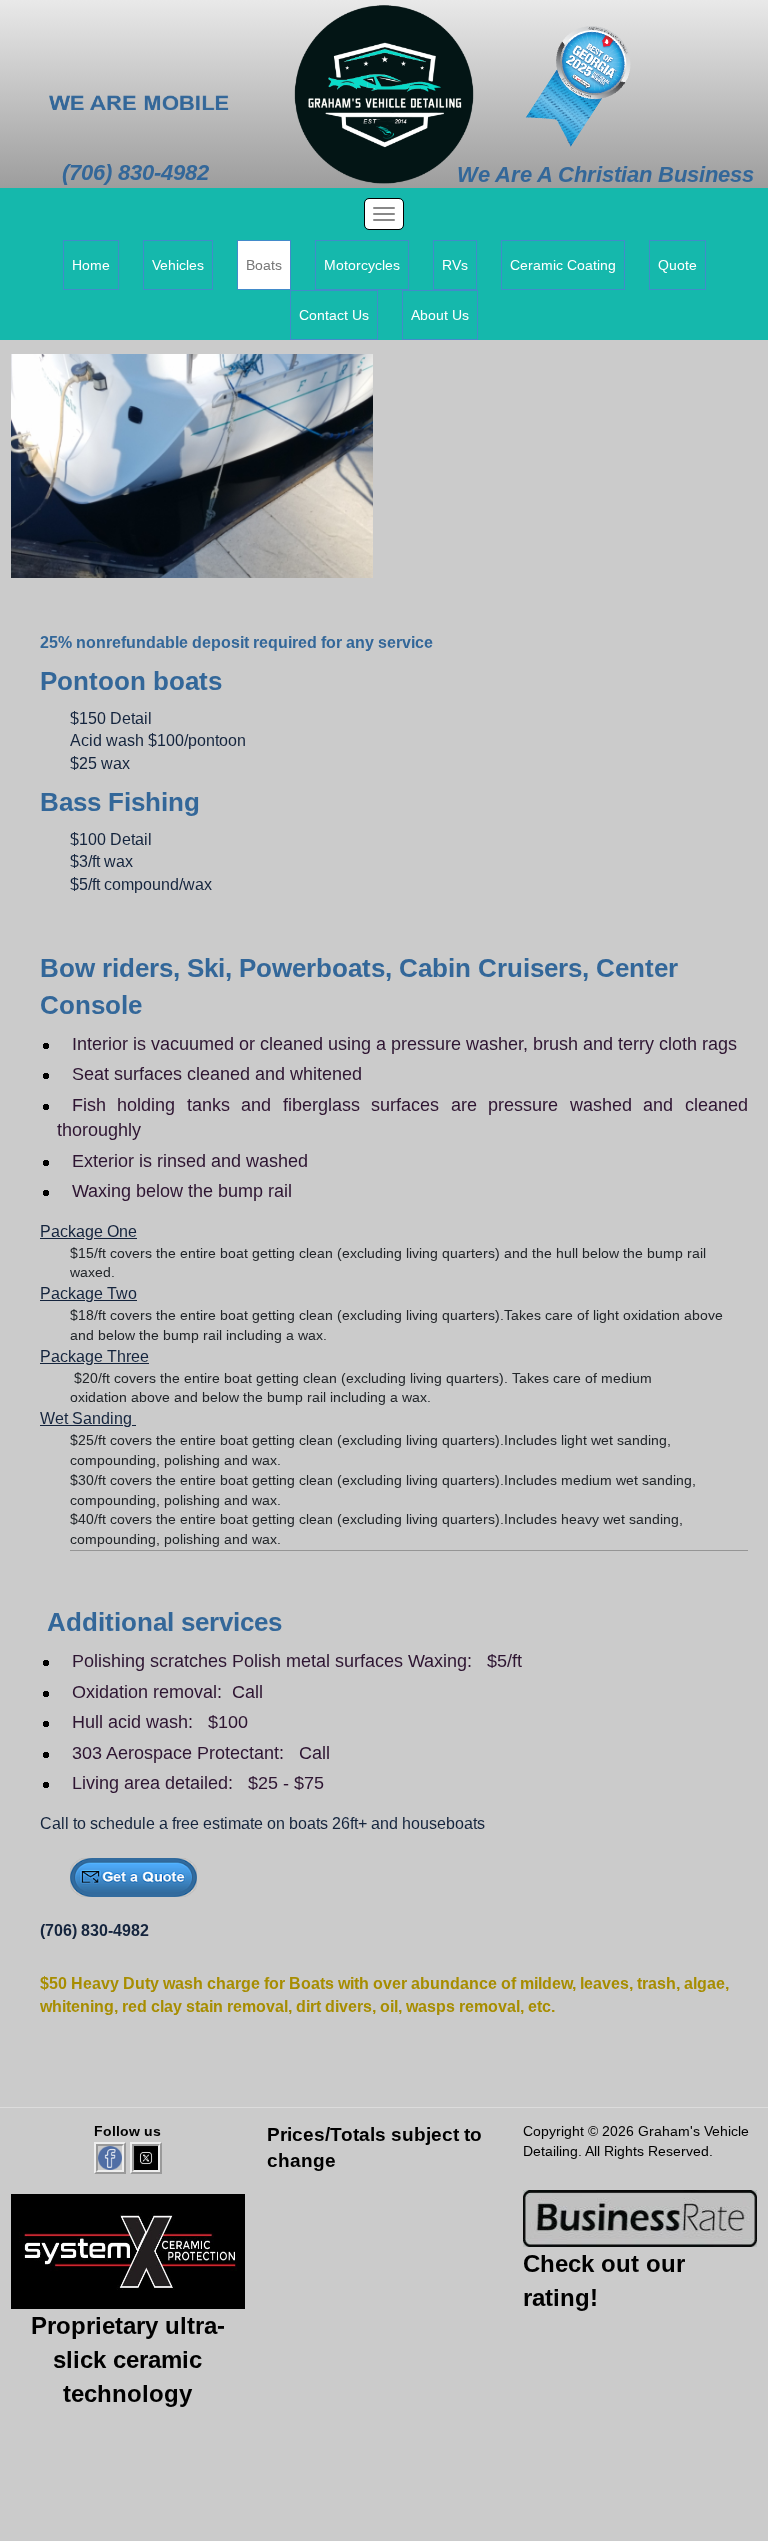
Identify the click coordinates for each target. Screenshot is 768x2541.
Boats (264, 265)
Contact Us (334, 315)
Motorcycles (362, 265)
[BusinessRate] (640, 2217)
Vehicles (178, 265)
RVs (455, 265)
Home (91, 265)
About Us (440, 315)
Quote (677, 265)
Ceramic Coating (563, 265)
